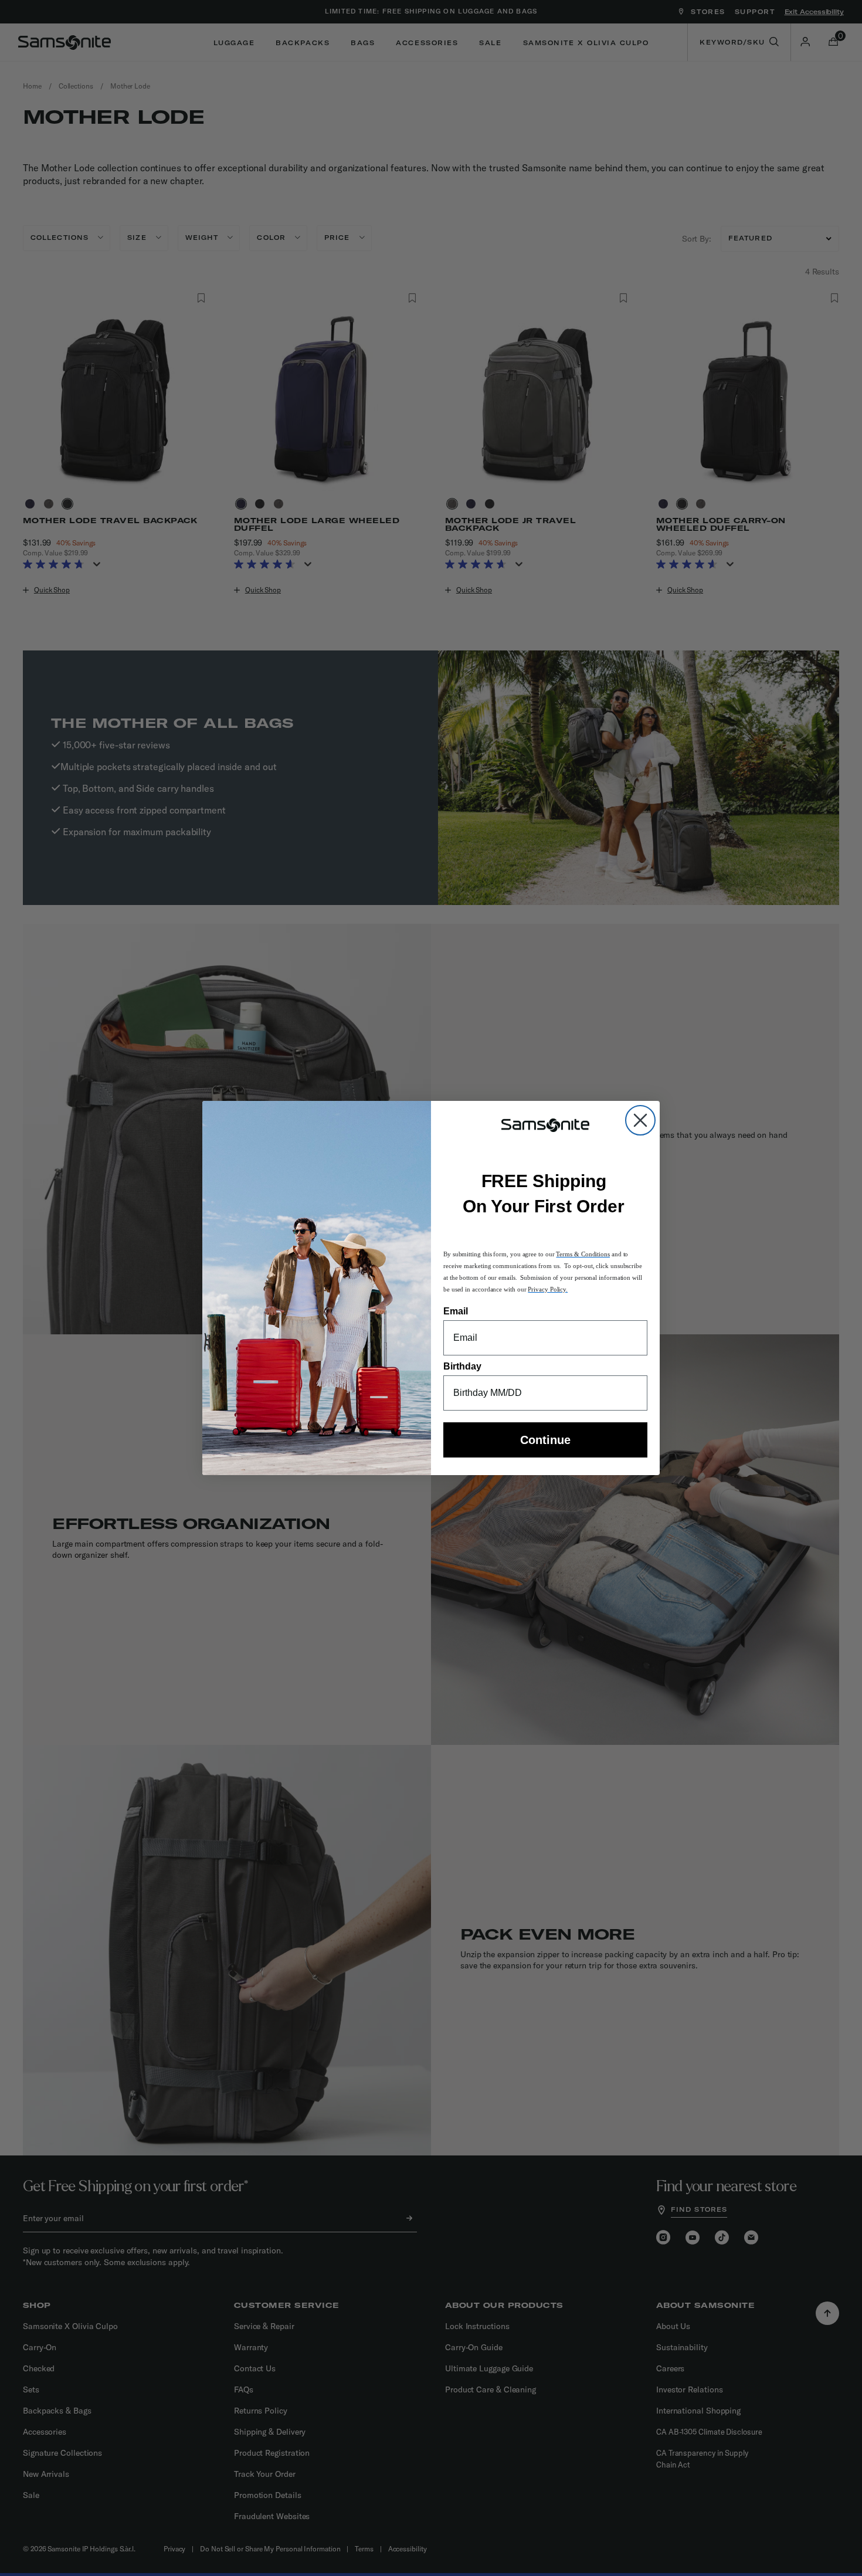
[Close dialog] (640, 1120)
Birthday (462, 1366)
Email (456, 1311)
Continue (545, 1440)
